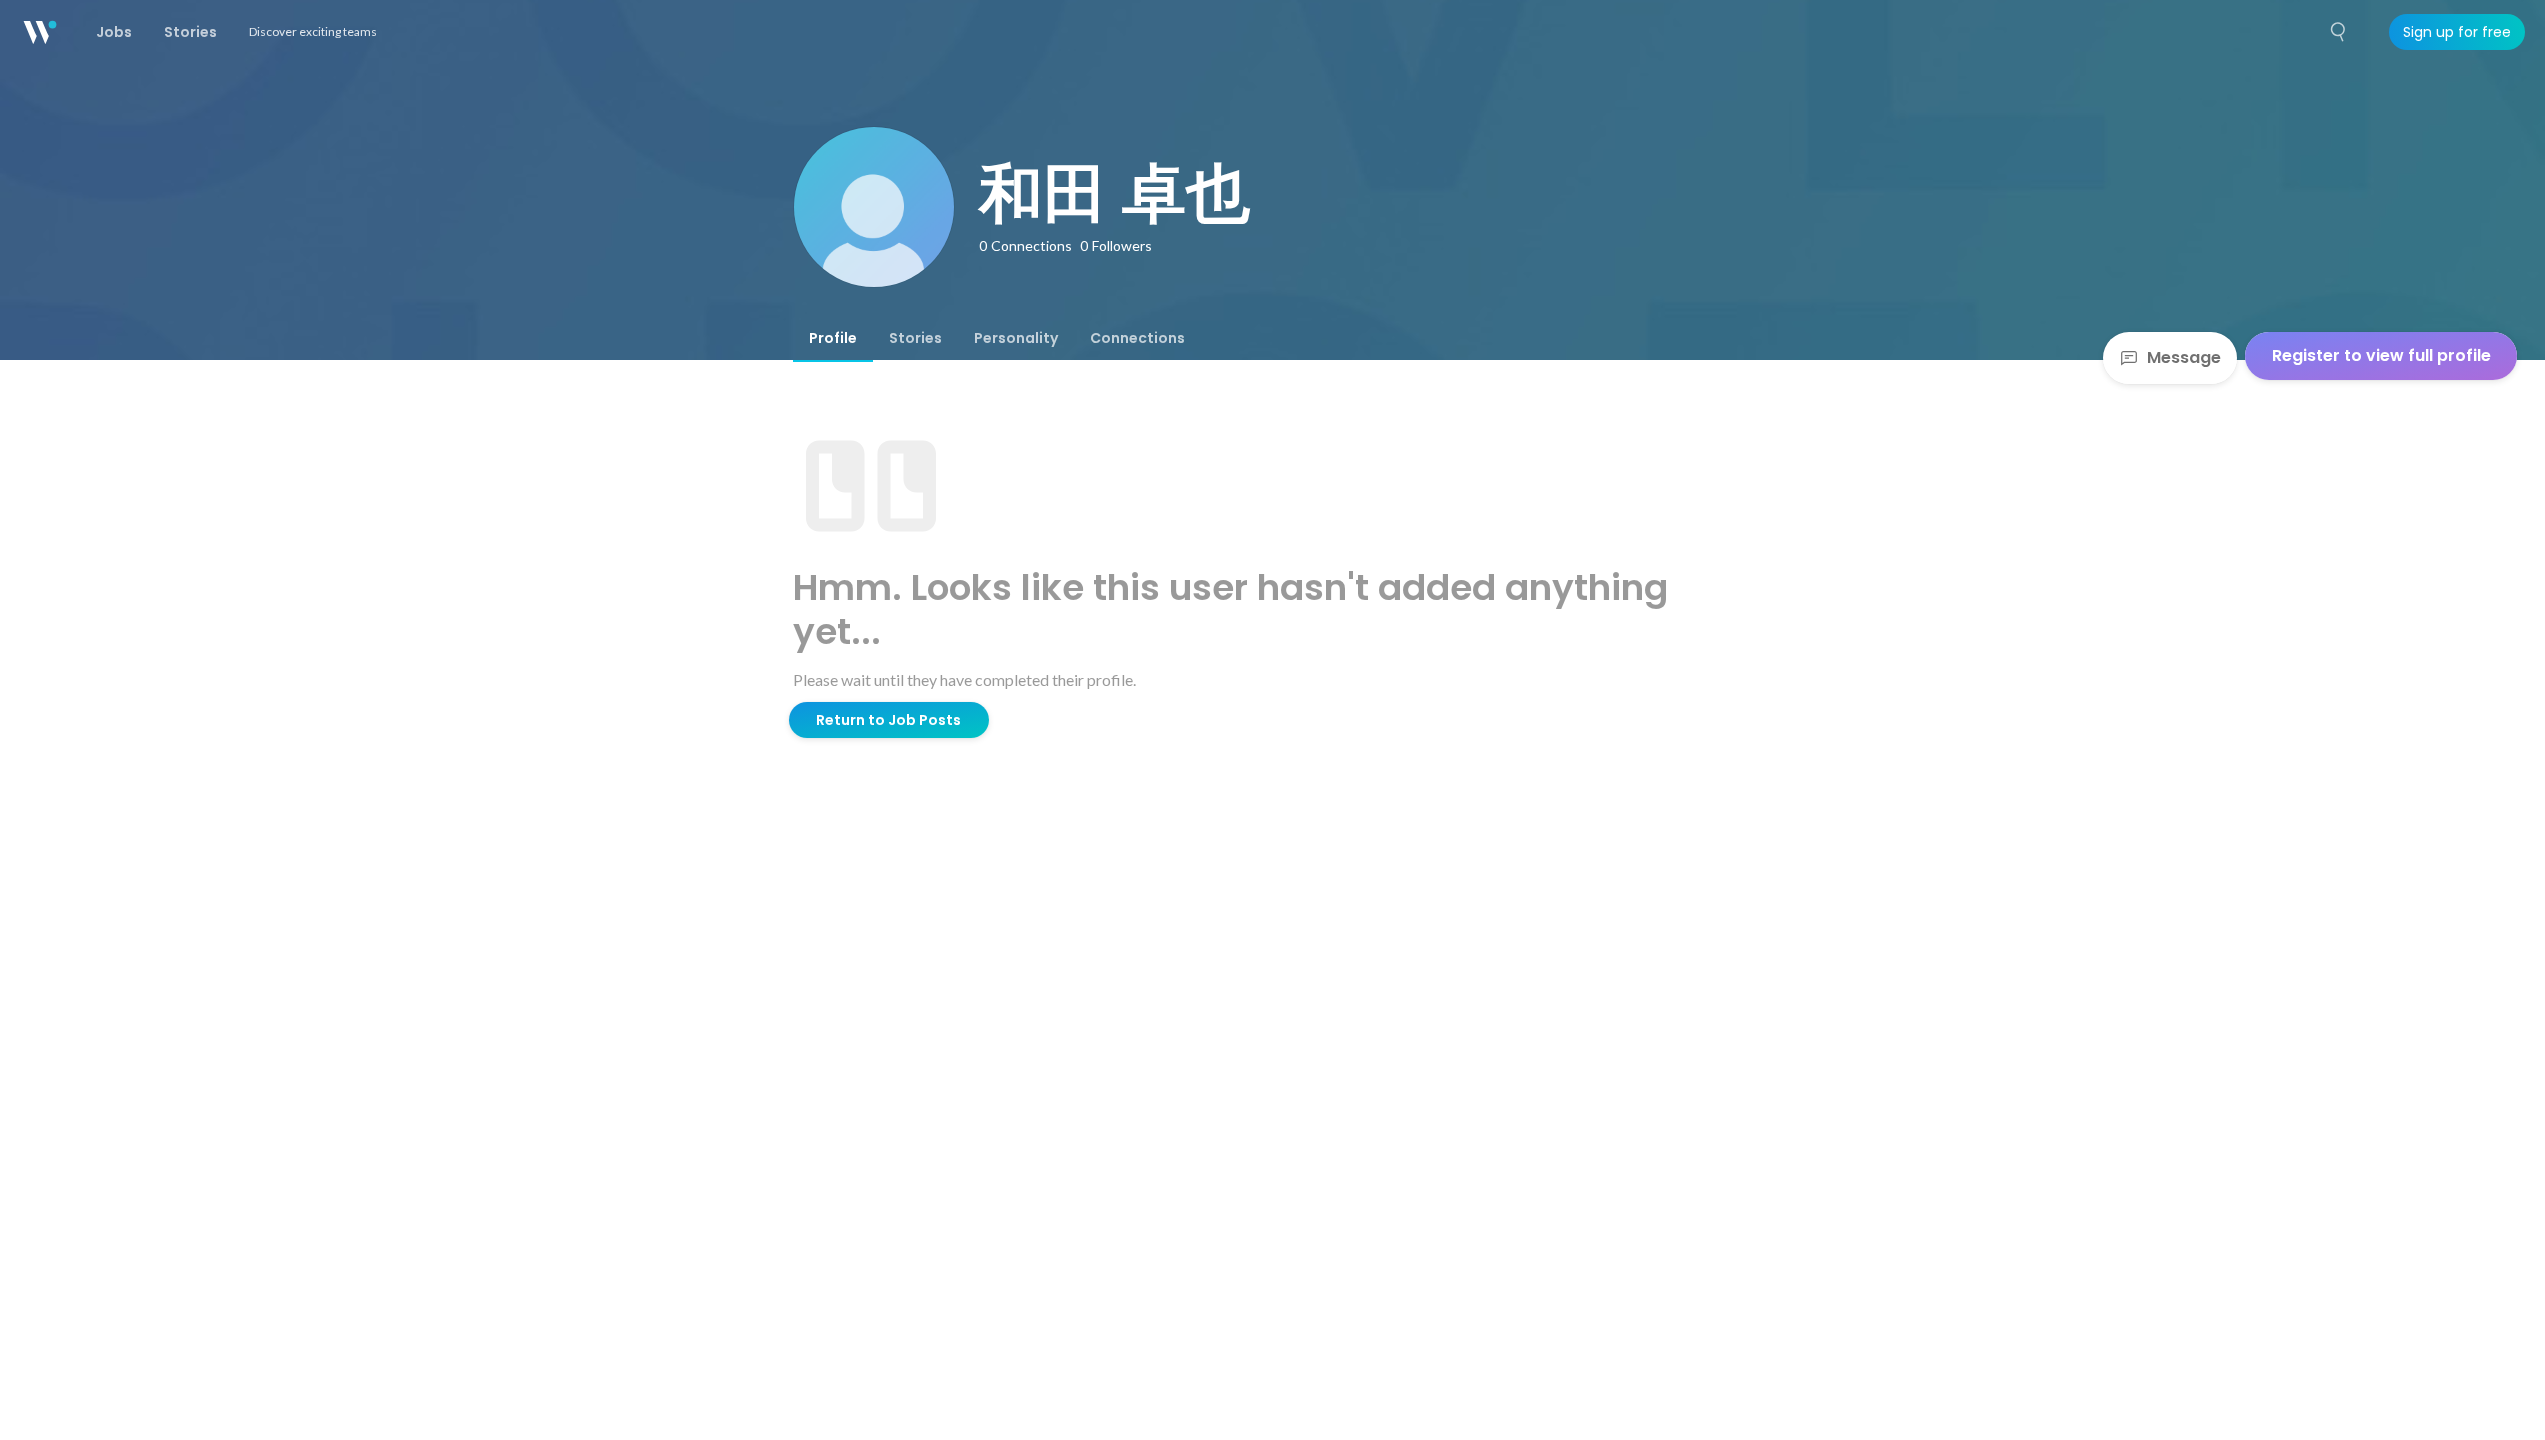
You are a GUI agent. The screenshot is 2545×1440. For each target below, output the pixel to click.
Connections (1137, 338)
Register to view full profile (2381, 355)
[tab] (833, 338)
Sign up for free (2457, 32)
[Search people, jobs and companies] (2339, 32)
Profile (833, 338)
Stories (915, 338)
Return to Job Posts (888, 720)
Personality (1016, 338)
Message (2184, 357)
